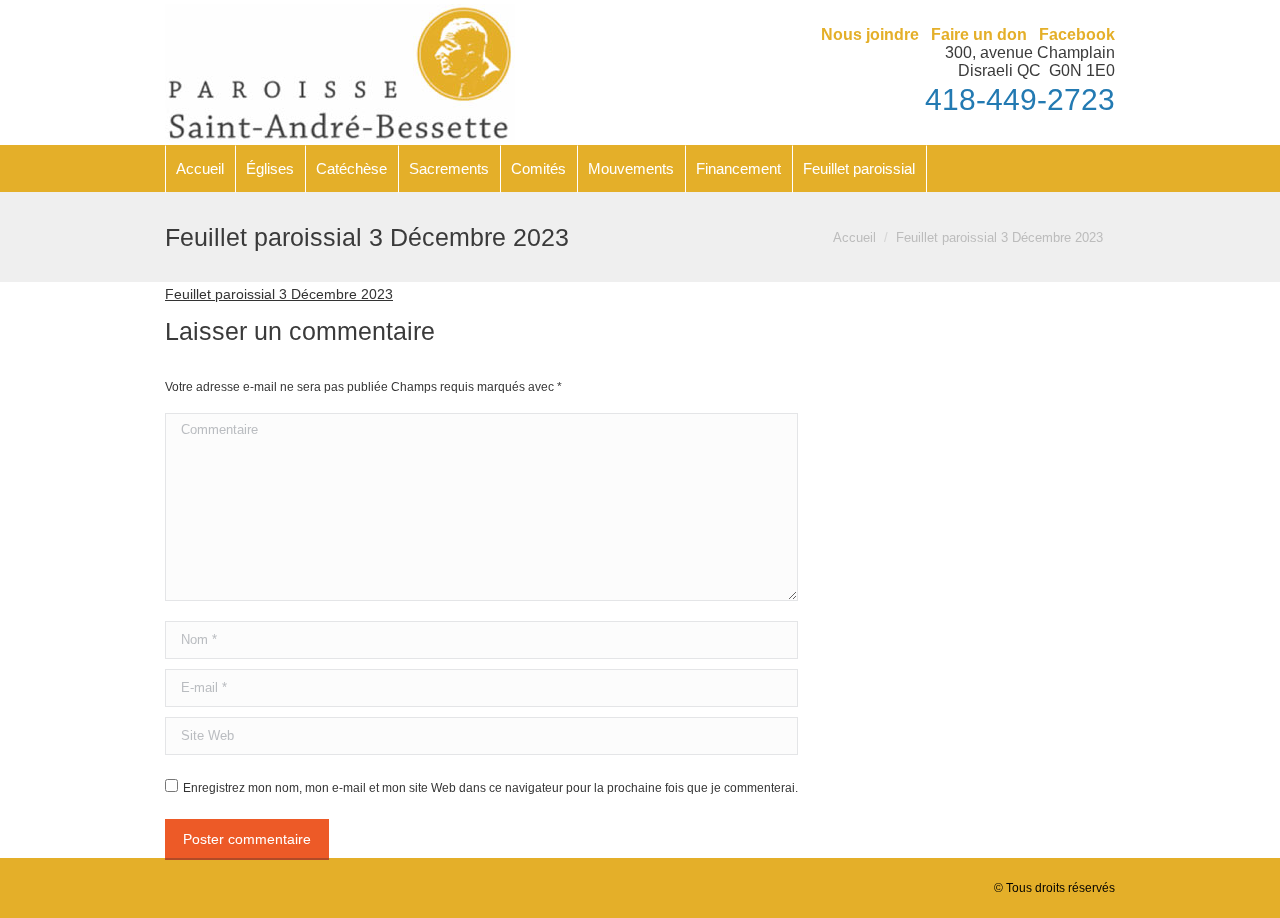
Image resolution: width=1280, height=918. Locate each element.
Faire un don (979, 34)
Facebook (1077, 34)
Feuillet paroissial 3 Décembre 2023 (279, 294)
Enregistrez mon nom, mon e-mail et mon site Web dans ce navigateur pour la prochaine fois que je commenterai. (490, 788)
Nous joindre (870, 34)
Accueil (854, 237)
